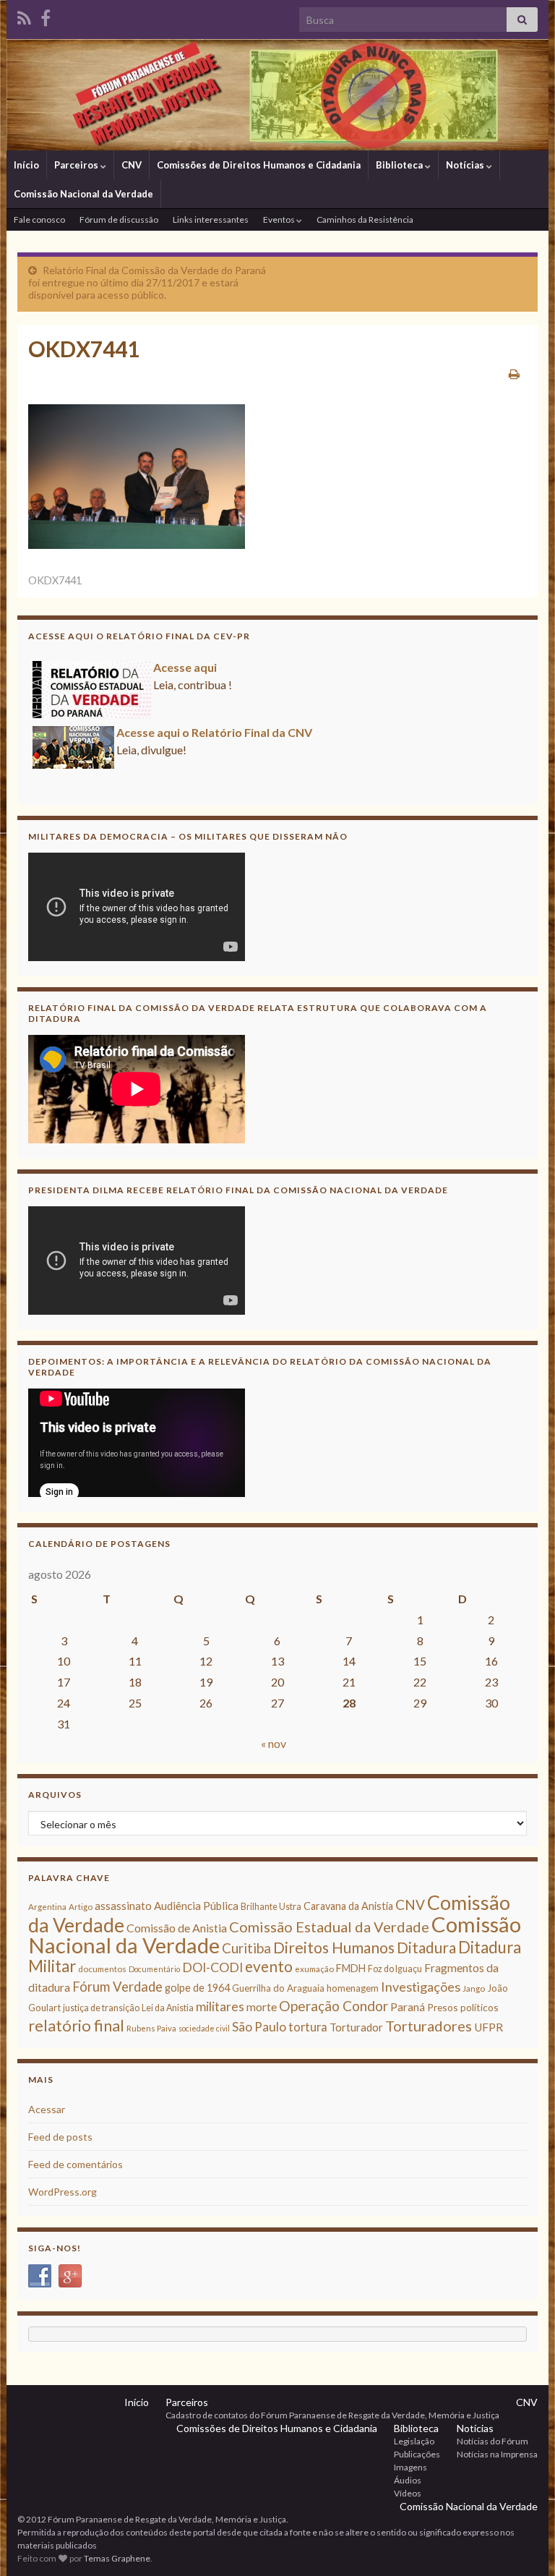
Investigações (421, 1987)
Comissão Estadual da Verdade (329, 1927)
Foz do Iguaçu (395, 1969)
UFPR (489, 2027)
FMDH (351, 1968)
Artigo (81, 1907)
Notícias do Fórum (492, 2441)
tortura (308, 2027)
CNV (132, 165)
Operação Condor (334, 2006)
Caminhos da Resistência (365, 219)
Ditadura (426, 1947)
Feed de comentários (76, 2164)
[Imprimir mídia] (514, 374)
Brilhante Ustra (271, 1907)
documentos (102, 1969)
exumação (314, 1969)
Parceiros (77, 165)
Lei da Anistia (168, 2008)
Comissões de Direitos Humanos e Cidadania (259, 165)
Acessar (47, 2109)
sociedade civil (204, 2028)
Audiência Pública (196, 1906)
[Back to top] (522, 2543)
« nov (274, 1743)
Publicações (417, 2454)
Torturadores (429, 2026)
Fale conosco (39, 219)
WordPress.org (63, 2192)
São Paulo (259, 2027)
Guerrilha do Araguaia (278, 1988)
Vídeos (408, 2493)
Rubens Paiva (151, 2028)
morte (262, 2007)
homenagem (353, 1988)
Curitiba (246, 1948)
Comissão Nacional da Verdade (83, 194)
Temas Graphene (117, 2558)
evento (269, 1966)
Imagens (410, 2467)
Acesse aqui (185, 667)
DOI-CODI (212, 1967)
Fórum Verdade (117, 1987)
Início (26, 165)
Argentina (47, 1907)
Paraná (408, 2007)
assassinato (123, 1906)
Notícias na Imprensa (497, 2454)
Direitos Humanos (334, 1947)
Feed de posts (60, 2137)
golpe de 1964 (197, 1988)
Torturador (356, 2027)
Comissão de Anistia (177, 1928)
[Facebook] (46, 16)
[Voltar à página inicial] (277, 95)
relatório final (76, 2026)
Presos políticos (463, 2007)
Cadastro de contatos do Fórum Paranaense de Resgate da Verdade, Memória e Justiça (332, 2415)
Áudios (408, 2480)
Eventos (280, 219)
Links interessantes (211, 219)
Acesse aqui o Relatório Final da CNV (214, 732)
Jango (474, 1988)
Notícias (466, 165)
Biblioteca (400, 165)
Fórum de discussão (119, 219)
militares (220, 2006)
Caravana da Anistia (348, 1906)
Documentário (154, 1969)
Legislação (414, 2441)
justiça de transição (101, 2008)
